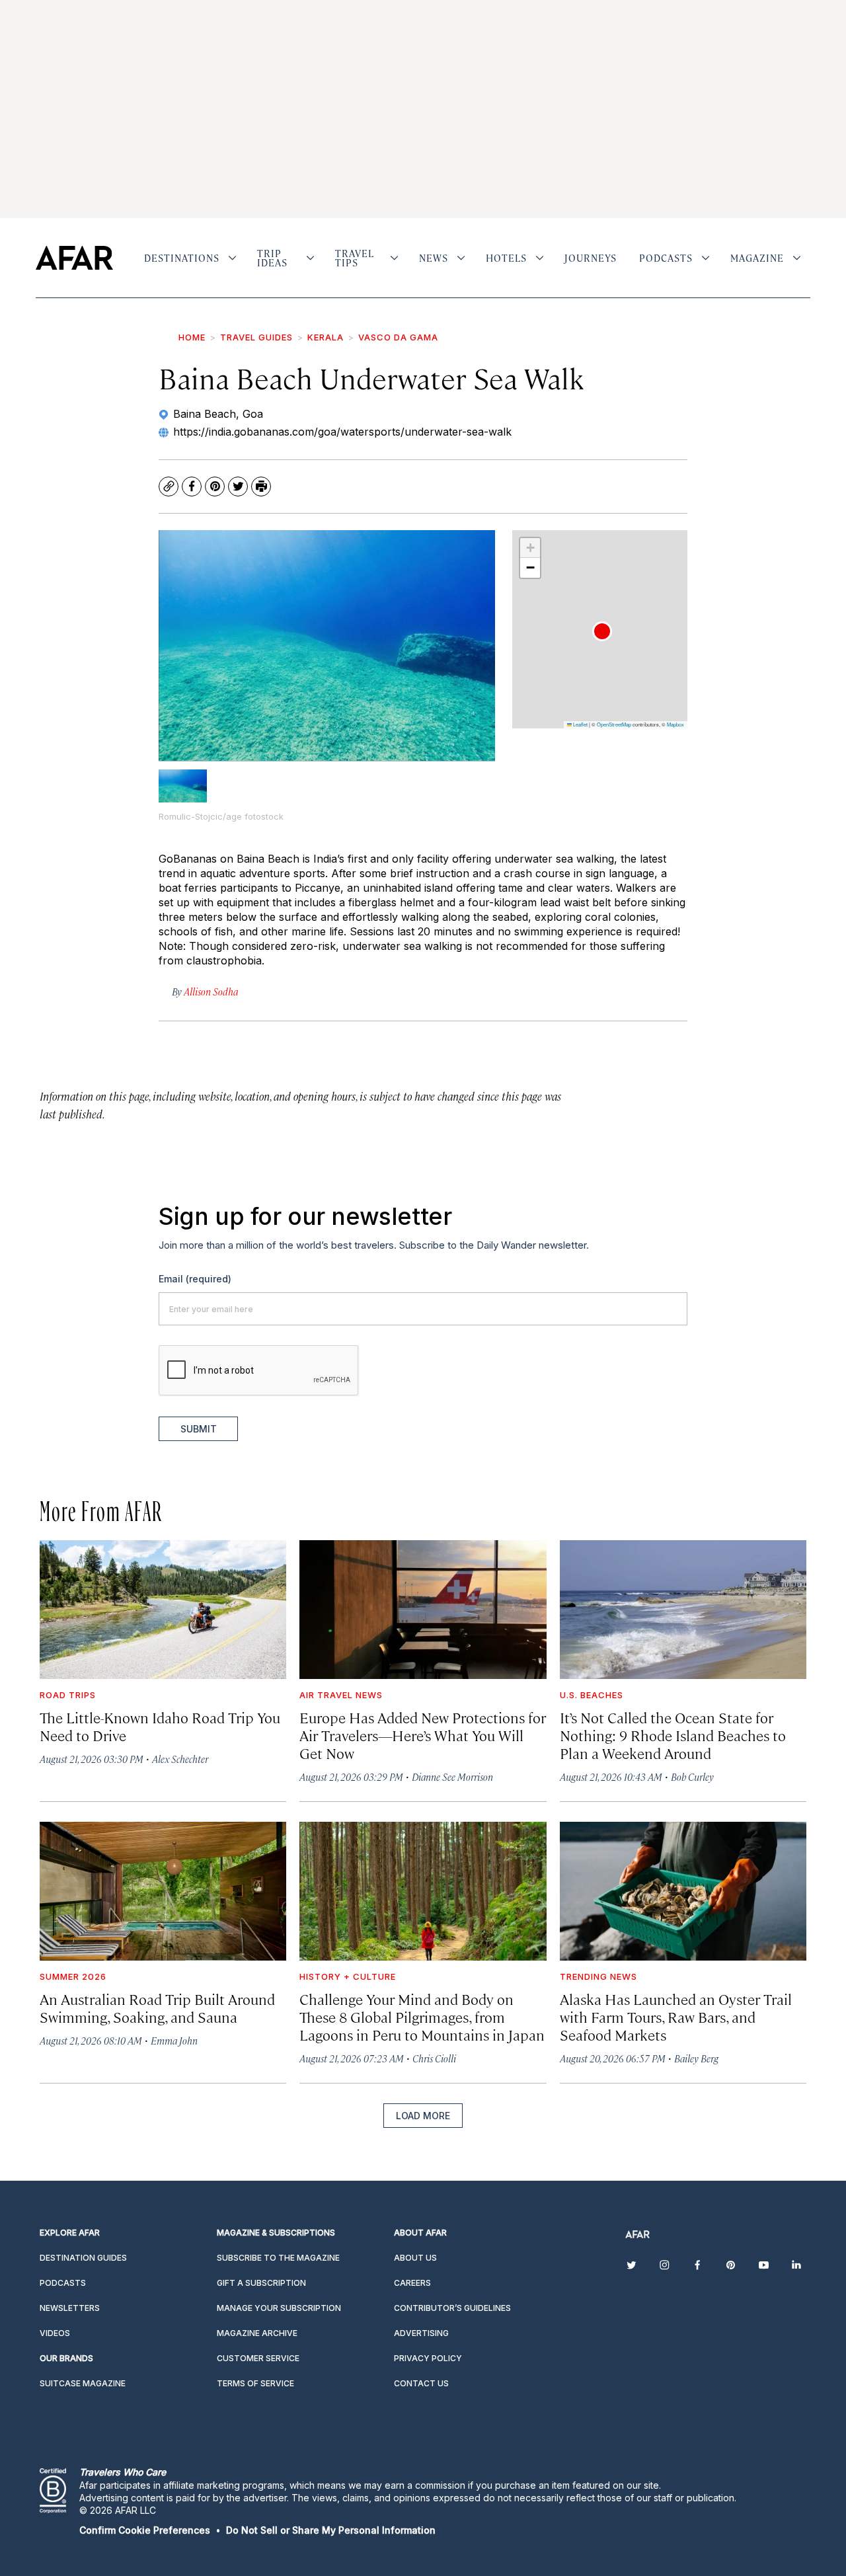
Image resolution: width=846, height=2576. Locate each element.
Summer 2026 (73, 1976)
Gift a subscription (261, 2283)
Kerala (326, 337)
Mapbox (675, 724)
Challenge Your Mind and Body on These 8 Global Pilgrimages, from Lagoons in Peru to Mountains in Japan (422, 2016)
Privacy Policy (428, 2358)
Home (192, 337)
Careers (412, 2283)
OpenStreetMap (614, 724)
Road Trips (68, 1695)
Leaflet (580, 724)
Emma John (174, 2040)
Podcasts (666, 258)
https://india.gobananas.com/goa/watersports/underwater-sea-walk (342, 432)
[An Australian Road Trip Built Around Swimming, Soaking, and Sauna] (163, 1891)
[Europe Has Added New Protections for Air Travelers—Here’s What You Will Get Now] (423, 1610)
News (434, 258)
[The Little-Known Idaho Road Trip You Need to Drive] (163, 1610)
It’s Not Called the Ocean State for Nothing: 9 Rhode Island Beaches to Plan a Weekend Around (673, 1735)
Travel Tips (355, 258)
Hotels (506, 258)
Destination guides (83, 2258)
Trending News (598, 1976)
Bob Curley (692, 1776)
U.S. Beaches (592, 1695)
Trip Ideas (272, 258)
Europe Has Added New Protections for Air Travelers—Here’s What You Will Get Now (423, 1735)
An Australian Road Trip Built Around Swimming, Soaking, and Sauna (157, 2008)
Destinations (182, 258)
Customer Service (258, 2358)
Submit (199, 1429)
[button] (602, 631)
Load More (423, 2116)
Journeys (591, 258)
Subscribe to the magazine (278, 2258)
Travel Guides (256, 337)
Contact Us (421, 2383)
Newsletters (70, 2308)
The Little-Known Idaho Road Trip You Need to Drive (160, 1726)
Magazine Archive (257, 2333)
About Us (415, 2258)
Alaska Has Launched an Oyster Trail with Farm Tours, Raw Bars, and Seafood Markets (676, 2016)
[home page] (74, 258)
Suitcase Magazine (83, 2383)
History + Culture (348, 1976)
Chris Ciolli (434, 2058)
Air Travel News (341, 1695)
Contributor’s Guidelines (452, 2308)
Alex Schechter (180, 1759)
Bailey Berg (696, 2058)
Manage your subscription (279, 2308)
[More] (232, 258)
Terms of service (255, 2383)
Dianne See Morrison (452, 1776)
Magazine (757, 258)
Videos (55, 2333)
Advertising (421, 2333)
